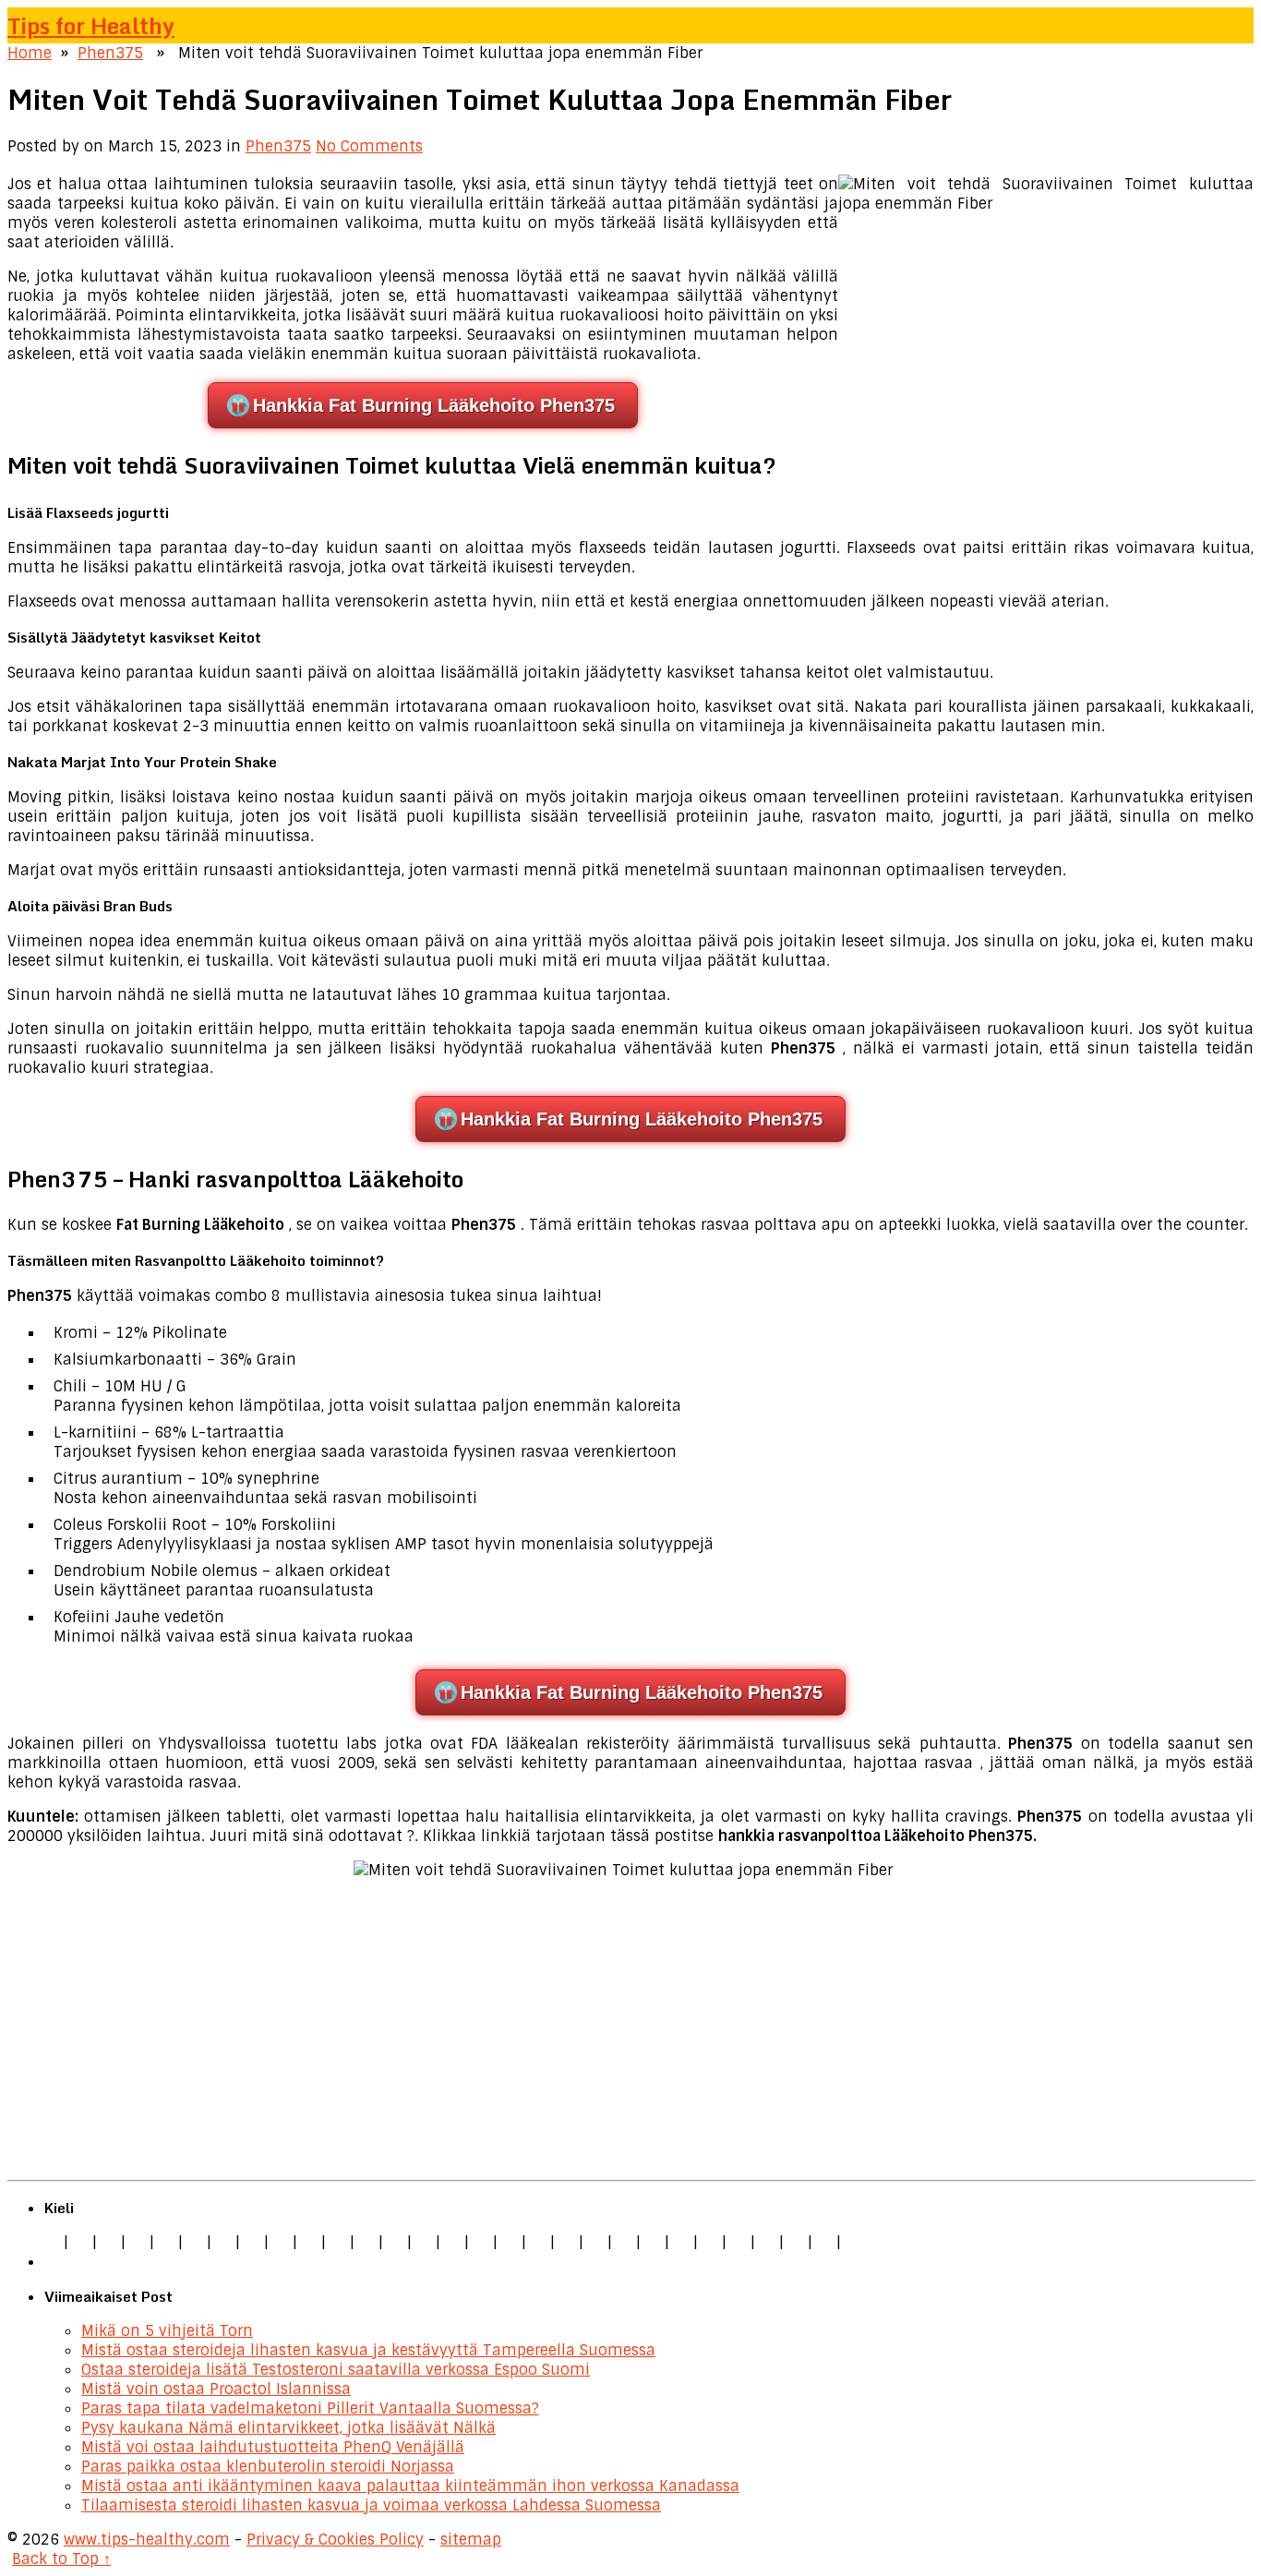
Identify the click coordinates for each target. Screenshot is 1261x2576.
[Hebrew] (395, 2242)
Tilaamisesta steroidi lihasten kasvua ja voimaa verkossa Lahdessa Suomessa (371, 2505)
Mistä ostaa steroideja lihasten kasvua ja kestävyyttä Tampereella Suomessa (368, 2350)
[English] (52, 2242)
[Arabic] (796, 2242)
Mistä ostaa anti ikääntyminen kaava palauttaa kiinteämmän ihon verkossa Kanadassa (410, 2486)
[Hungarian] (567, 2242)
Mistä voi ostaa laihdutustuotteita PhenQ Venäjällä (273, 2447)
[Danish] (452, 2242)
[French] (510, 2242)
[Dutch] (223, 2242)
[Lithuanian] (195, 2242)
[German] (80, 2242)
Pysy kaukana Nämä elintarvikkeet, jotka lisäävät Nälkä (288, 2428)
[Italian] (166, 2242)
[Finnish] (338, 2242)
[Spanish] (138, 2242)
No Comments (369, 146)
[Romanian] (281, 2242)
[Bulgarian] (424, 2242)
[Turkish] (366, 2242)
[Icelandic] (853, 2242)
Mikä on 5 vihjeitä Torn (167, 2331)
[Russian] (653, 2242)
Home (30, 53)
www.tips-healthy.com (147, 2540)
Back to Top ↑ (61, 2559)
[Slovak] (309, 2242)
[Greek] (739, 2242)
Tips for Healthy (91, 25)
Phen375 (110, 53)
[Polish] (252, 2242)
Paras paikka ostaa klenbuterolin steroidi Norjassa (268, 2467)
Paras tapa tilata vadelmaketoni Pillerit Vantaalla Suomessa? (310, 2408)
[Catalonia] (824, 2242)
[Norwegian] (595, 2242)
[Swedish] (710, 2242)
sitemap (471, 2540)
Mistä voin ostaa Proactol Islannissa (216, 2389)
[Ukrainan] (767, 2242)
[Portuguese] (624, 2242)
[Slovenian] (681, 2242)
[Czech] (109, 2242)
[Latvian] (538, 2242)
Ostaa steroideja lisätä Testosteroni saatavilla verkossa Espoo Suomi (336, 2370)
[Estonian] (481, 2242)
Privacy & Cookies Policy (335, 2540)
